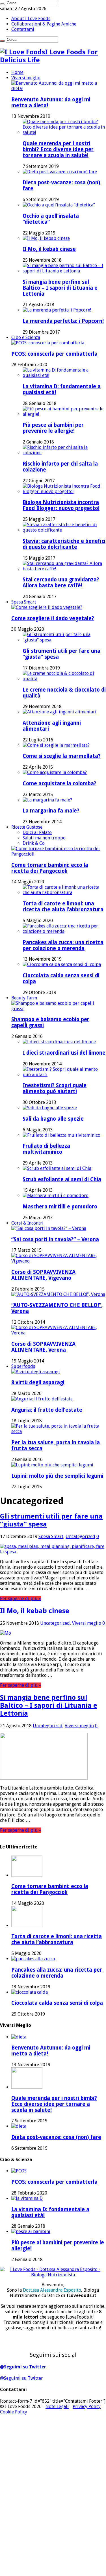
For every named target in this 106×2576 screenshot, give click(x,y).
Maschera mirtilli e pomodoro (60, 1207)
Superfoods (23, 1366)
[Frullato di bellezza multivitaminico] (61, 1135)
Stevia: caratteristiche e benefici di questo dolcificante (64, 544)
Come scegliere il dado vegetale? (53, 618)
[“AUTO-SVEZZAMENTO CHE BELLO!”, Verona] (58, 1294)
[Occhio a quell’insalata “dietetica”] (59, 205)
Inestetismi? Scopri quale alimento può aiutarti (55, 1088)
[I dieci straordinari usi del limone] (59, 1042)
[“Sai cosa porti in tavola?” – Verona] (49, 1228)
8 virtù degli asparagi (38, 1382)
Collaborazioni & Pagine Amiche (44, 24)
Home (17, 72)
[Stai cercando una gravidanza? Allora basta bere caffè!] (64, 569)
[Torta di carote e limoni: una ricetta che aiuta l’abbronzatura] (64, 893)
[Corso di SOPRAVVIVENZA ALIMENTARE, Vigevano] (59, 1261)
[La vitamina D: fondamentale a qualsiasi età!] (64, 375)
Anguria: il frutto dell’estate (47, 1410)
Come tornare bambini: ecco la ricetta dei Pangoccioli (50, 868)
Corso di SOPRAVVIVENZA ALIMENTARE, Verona (43, 1347)
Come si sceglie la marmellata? (62, 756)
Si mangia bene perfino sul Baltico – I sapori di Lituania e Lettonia (60, 288)
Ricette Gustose (27, 827)
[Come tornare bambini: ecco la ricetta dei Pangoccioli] (59, 854)
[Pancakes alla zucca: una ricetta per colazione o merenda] (64, 931)
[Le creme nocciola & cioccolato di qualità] (64, 679)
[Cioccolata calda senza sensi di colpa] (62, 964)
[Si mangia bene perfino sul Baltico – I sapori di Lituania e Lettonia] (64, 271)
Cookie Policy (14, 2412)
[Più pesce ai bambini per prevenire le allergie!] (64, 414)
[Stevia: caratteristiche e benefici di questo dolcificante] (64, 530)
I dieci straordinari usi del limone (64, 1053)
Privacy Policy (87, 2407)
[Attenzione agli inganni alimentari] (60, 712)
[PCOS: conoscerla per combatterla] (48, 343)
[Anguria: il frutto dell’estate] (42, 1399)
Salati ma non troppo (44, 838)
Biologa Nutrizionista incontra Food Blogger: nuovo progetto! (61, 505)
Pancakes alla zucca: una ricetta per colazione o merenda (63, 945)
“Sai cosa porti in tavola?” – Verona (55, 1239)
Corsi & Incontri (27, 1223)
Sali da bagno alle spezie (53, 1119)
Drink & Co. (34, 843)
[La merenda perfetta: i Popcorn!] (57, 310)
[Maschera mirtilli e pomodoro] (56, 1196)
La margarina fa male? (51, 811)
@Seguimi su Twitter (23, 2367)
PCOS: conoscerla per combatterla (54, 354)
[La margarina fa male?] (47, 800)
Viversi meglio (26, 78)
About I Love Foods (31, 19)
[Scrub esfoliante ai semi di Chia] (57, 1168)
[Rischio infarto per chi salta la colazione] (64, 453)
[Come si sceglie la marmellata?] (56, 745)
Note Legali (57, 2407)
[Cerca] (2, 4)
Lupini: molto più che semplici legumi (57, 1476)
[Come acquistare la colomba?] (55, 772)
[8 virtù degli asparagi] (36, 1372)
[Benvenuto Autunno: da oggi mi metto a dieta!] (59, 89)
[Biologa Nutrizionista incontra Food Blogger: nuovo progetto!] (64, 491)
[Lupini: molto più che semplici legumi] (52, 1465)
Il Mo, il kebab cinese (49, 249)
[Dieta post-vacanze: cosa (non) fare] (60, 172)
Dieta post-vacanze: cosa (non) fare (56, 2137)
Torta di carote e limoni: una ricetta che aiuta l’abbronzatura (63, 907)
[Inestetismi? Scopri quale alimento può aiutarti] (64, 1075)
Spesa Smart (24, 602)
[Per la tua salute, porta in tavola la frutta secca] (59, 1431)
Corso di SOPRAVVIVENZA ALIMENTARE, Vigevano (43, 1275)
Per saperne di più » (20, 1599)
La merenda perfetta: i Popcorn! (63, 321)
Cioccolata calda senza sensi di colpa (57, 2003)
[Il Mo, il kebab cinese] (46, 238)
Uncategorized (80, 1537)
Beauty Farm (24, 998)
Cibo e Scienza (26, 337)
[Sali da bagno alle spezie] (50, 1108)
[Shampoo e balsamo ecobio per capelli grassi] (59, 1009)
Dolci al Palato (37, 832)
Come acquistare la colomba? (60, 783)
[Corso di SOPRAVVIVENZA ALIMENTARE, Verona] (59, 1333)
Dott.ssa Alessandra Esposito (52, 2290)
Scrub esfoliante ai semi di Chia (62, 1179)
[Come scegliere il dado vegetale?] (47, 607)
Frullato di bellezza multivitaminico (46, 1149)
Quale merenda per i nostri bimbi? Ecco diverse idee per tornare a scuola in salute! (58, 149)
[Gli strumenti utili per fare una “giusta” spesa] (64, 640)
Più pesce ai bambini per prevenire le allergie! (53, 428)
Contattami (23, 29)
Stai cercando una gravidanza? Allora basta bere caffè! (61, 583)
